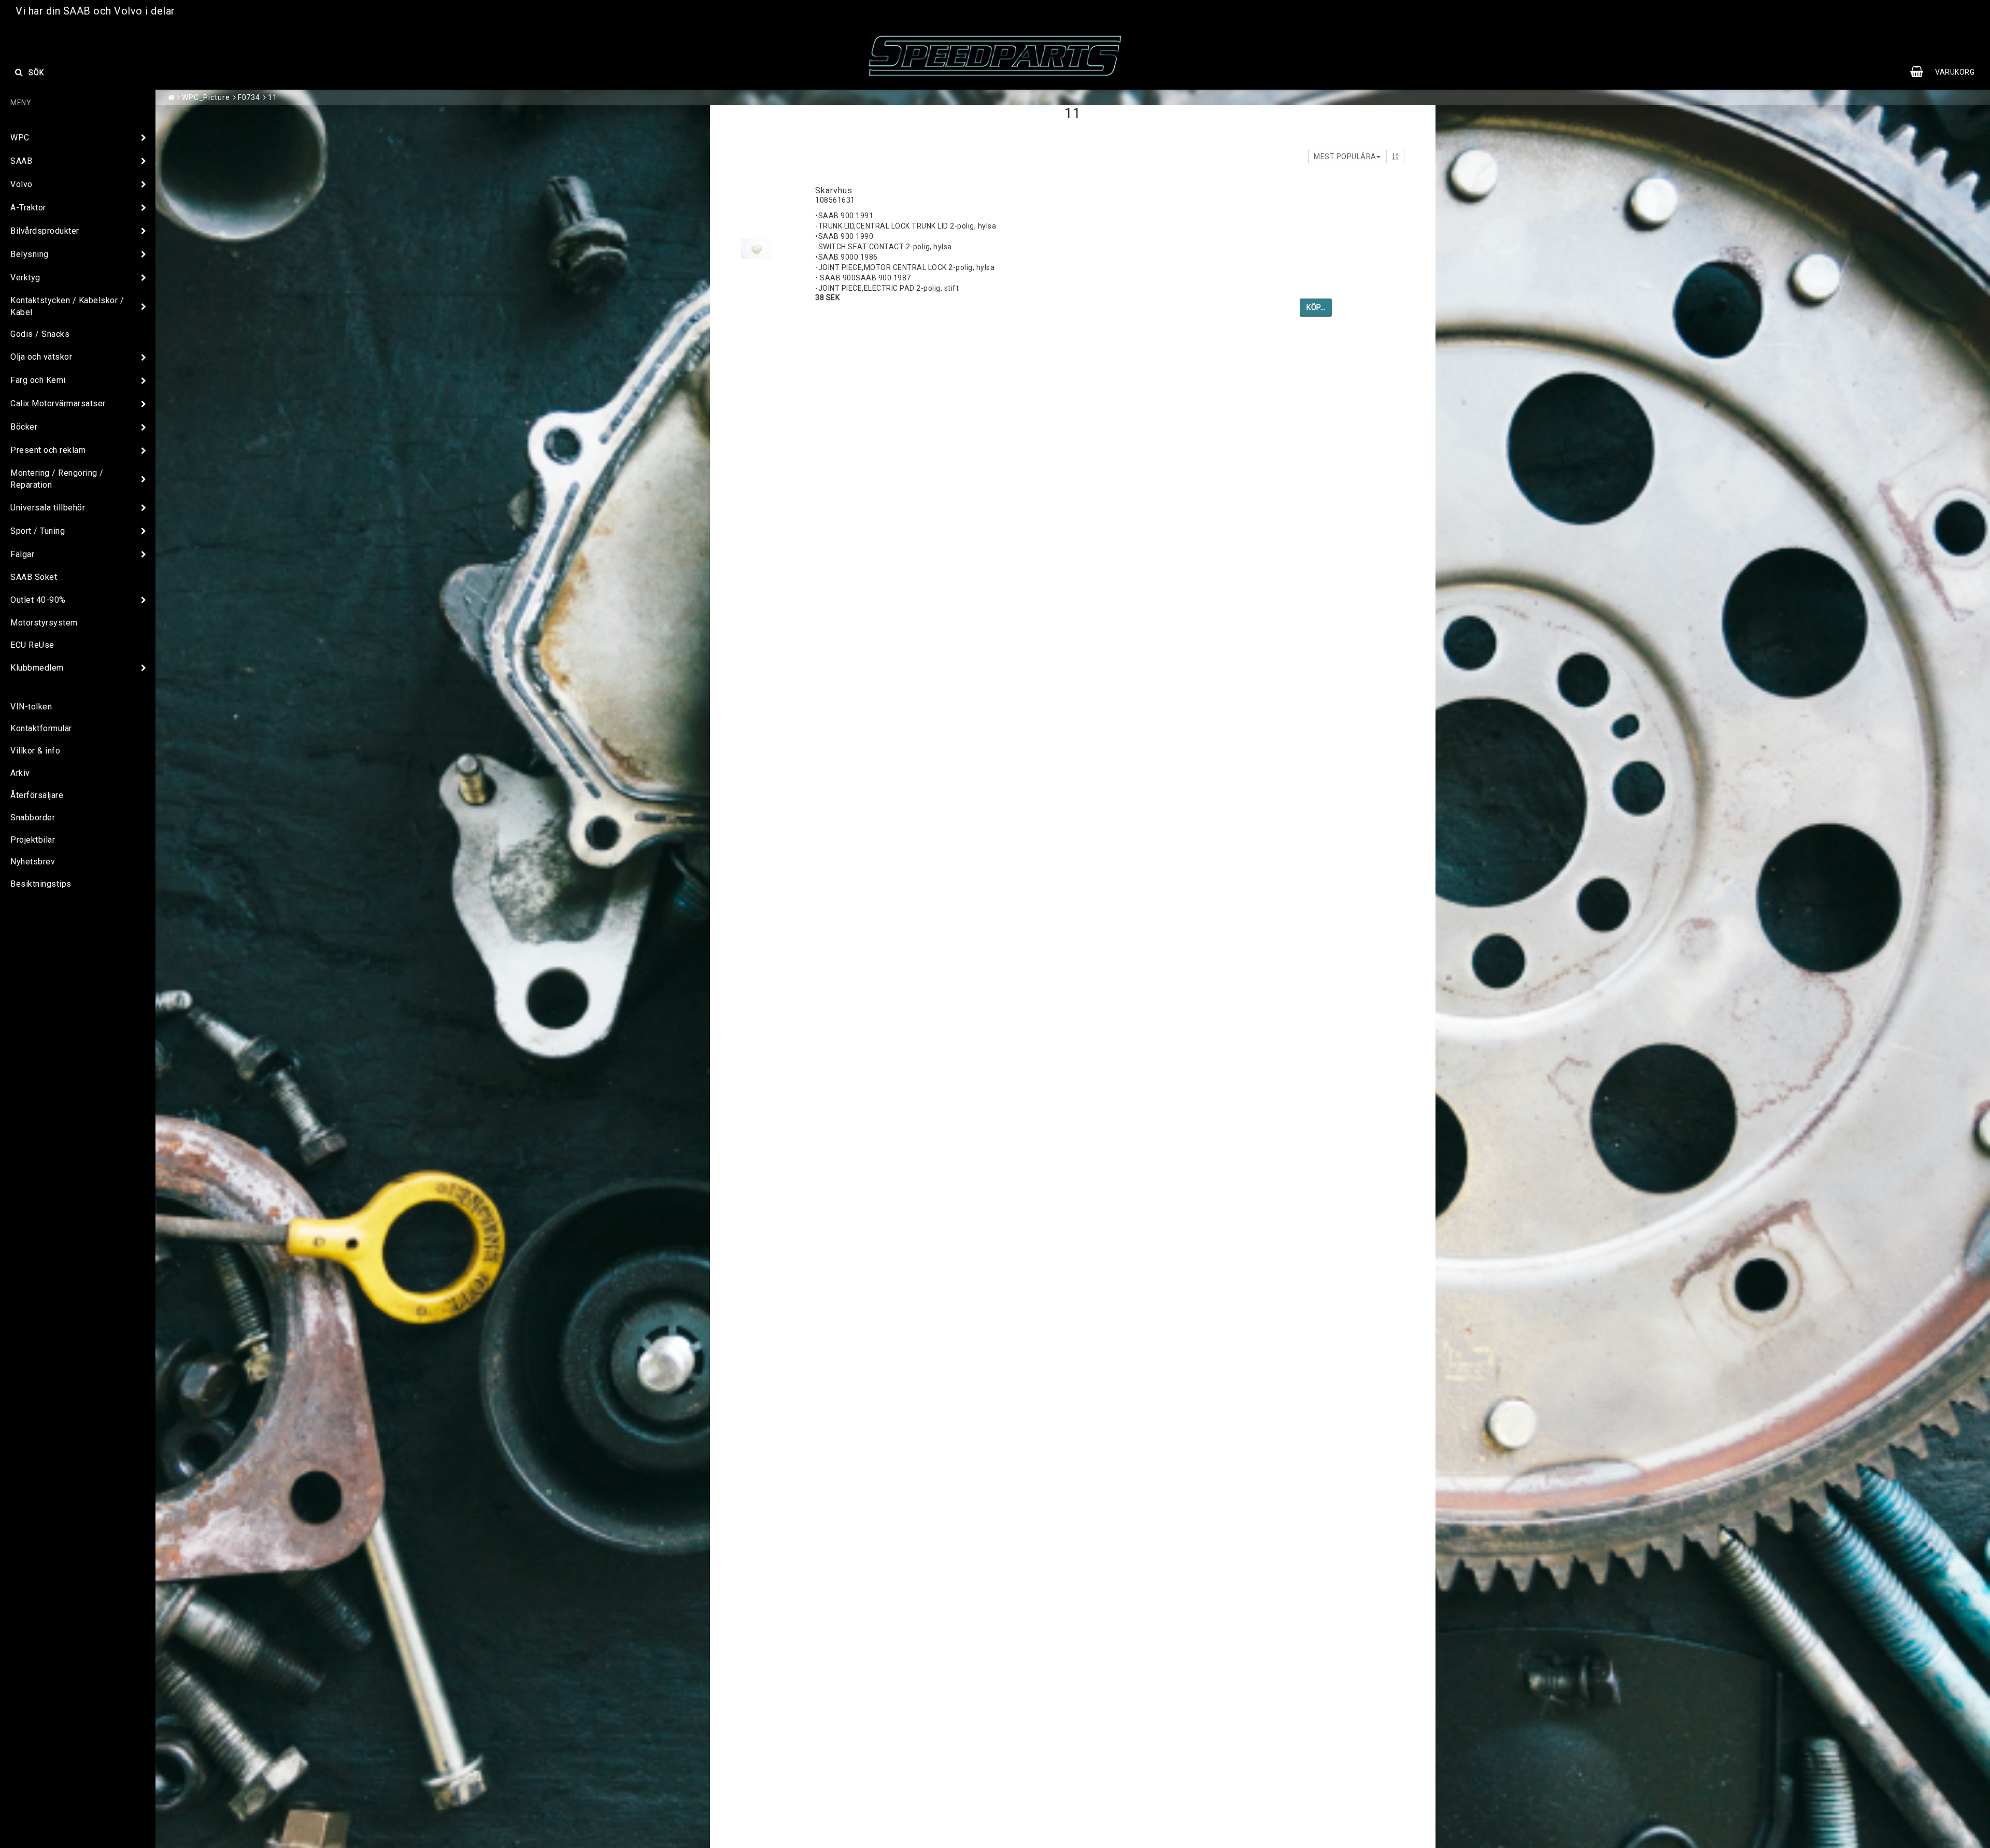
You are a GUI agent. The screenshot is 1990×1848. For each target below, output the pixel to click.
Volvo (22, 184)
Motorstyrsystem (44, 623)
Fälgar (22, 554)
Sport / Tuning (38, 531)
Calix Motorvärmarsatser (58, 403)
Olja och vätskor (41, 357)
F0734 (249, 97)
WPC (20, 138)
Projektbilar (33, 840)
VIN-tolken (31, 707)
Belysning (30, 254)
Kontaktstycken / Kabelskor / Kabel (67, 306)
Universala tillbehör (48, 508)
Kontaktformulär (41, 728)
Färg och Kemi (38, 380)
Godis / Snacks (40, 334)
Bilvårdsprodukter (45, 231)
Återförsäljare (37, 795)
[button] (1948, 72)
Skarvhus (834, 190)
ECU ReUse (32, 645)
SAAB (21, 161)
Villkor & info (35, 751)
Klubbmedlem (37, 668)
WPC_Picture (206, 97)
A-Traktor (28, 208)
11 (273, 97)
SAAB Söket (34, 577)
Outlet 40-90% (38, 600)
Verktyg (25, 278)
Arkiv (20, 773)
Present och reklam (48, 450)
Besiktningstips (41, 884)
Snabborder (33, 818)
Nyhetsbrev (33, 862)
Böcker (24, 427)
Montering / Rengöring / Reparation (57, 479)
